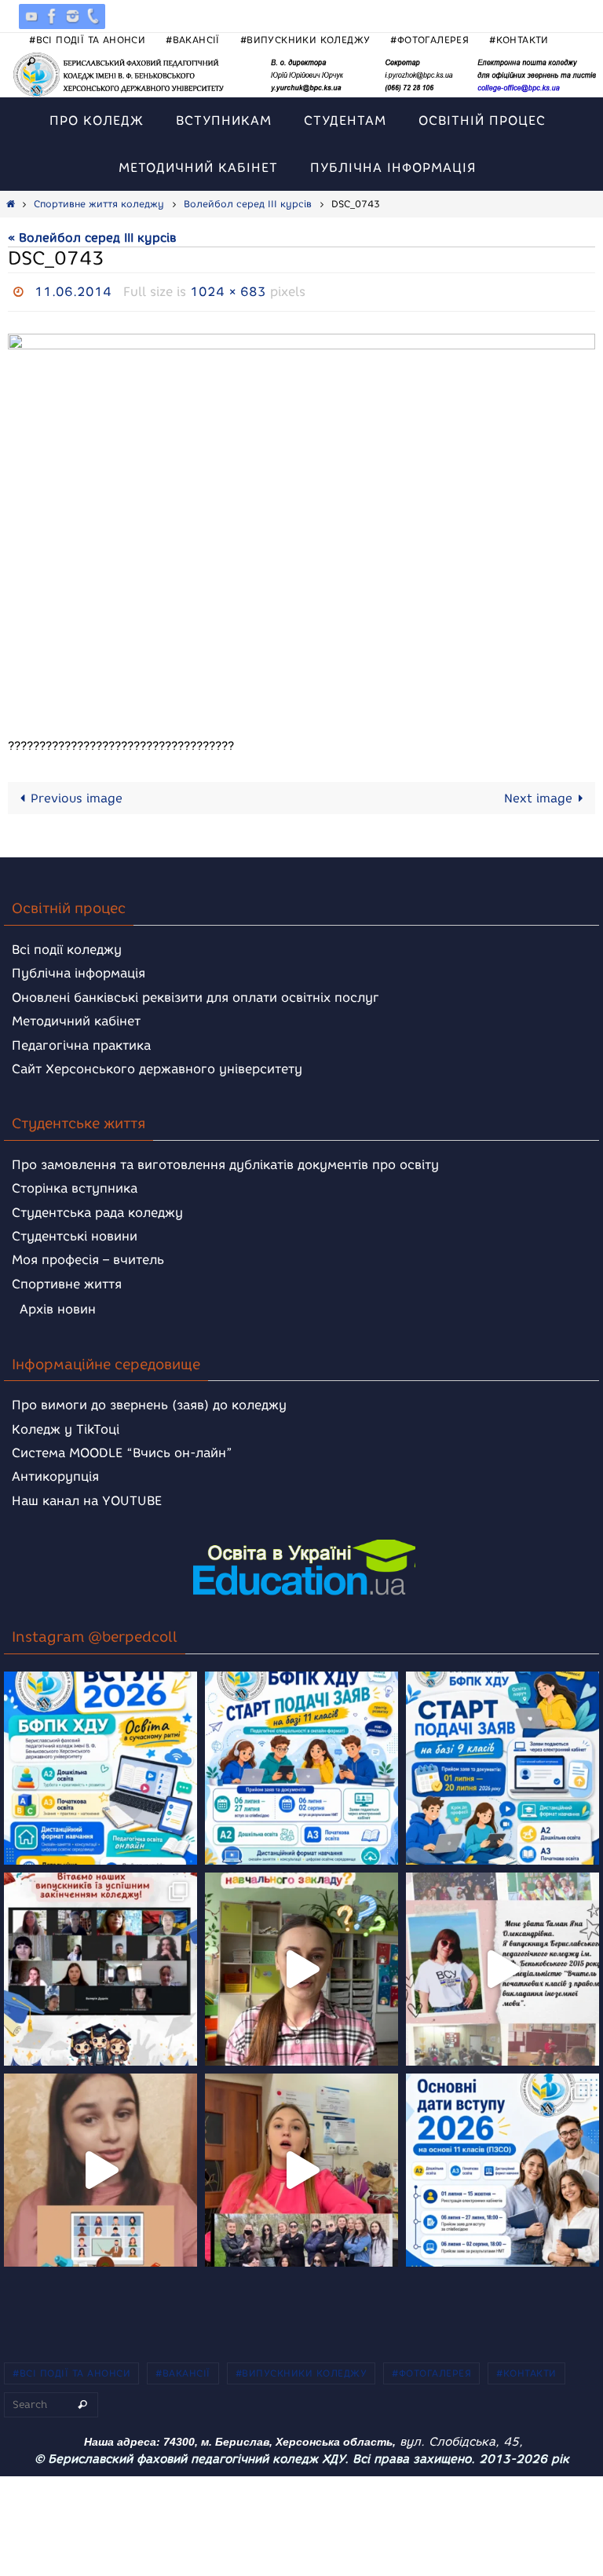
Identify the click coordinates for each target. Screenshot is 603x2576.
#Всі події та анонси (87, 40)
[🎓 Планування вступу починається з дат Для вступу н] (502, 2165)
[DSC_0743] (301, 525)
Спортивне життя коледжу (99, 204)
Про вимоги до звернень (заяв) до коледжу (149, 1401)
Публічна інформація (79, 969)
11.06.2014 (73, 289)
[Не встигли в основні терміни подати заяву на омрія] (100, 1763)
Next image (538, 793)
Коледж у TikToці (66, 1425)
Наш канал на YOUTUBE (87, 1496)
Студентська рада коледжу (97, 1208)
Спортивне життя (67, 1279)
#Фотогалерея (429, 40)
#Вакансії (193, 40)
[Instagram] (72, 16)
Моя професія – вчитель (88, 1256)
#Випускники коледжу (305, 40)
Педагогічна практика (81, 1041)
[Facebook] (52, 16)
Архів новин (58, 1305)
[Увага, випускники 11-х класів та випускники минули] (301, 1763)
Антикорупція (55, 1473)
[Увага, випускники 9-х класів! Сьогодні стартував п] (502, 1763)
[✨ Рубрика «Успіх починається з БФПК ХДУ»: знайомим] (301, 2165)
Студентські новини (75, 1231)
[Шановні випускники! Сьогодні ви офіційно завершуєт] (100, 1964)
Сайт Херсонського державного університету (157, 1064)
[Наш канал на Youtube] (31, 16)
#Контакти (519, 40)
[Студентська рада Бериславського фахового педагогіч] (100, 2165)
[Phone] (93, 16)
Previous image (77, 793)
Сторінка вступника (75, 1184)
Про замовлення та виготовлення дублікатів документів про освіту (225, 1160)
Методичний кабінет (76, 1017)
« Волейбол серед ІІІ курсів (92, 238)
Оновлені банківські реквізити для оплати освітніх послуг (196, 993)
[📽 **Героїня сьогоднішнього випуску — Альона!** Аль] (301, 1964)
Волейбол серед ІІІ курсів (248, 204)
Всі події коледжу (67, 945)
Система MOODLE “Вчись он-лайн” (122, 1448)
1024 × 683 (228, 289)
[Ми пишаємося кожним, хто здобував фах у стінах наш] (502, 1964)
